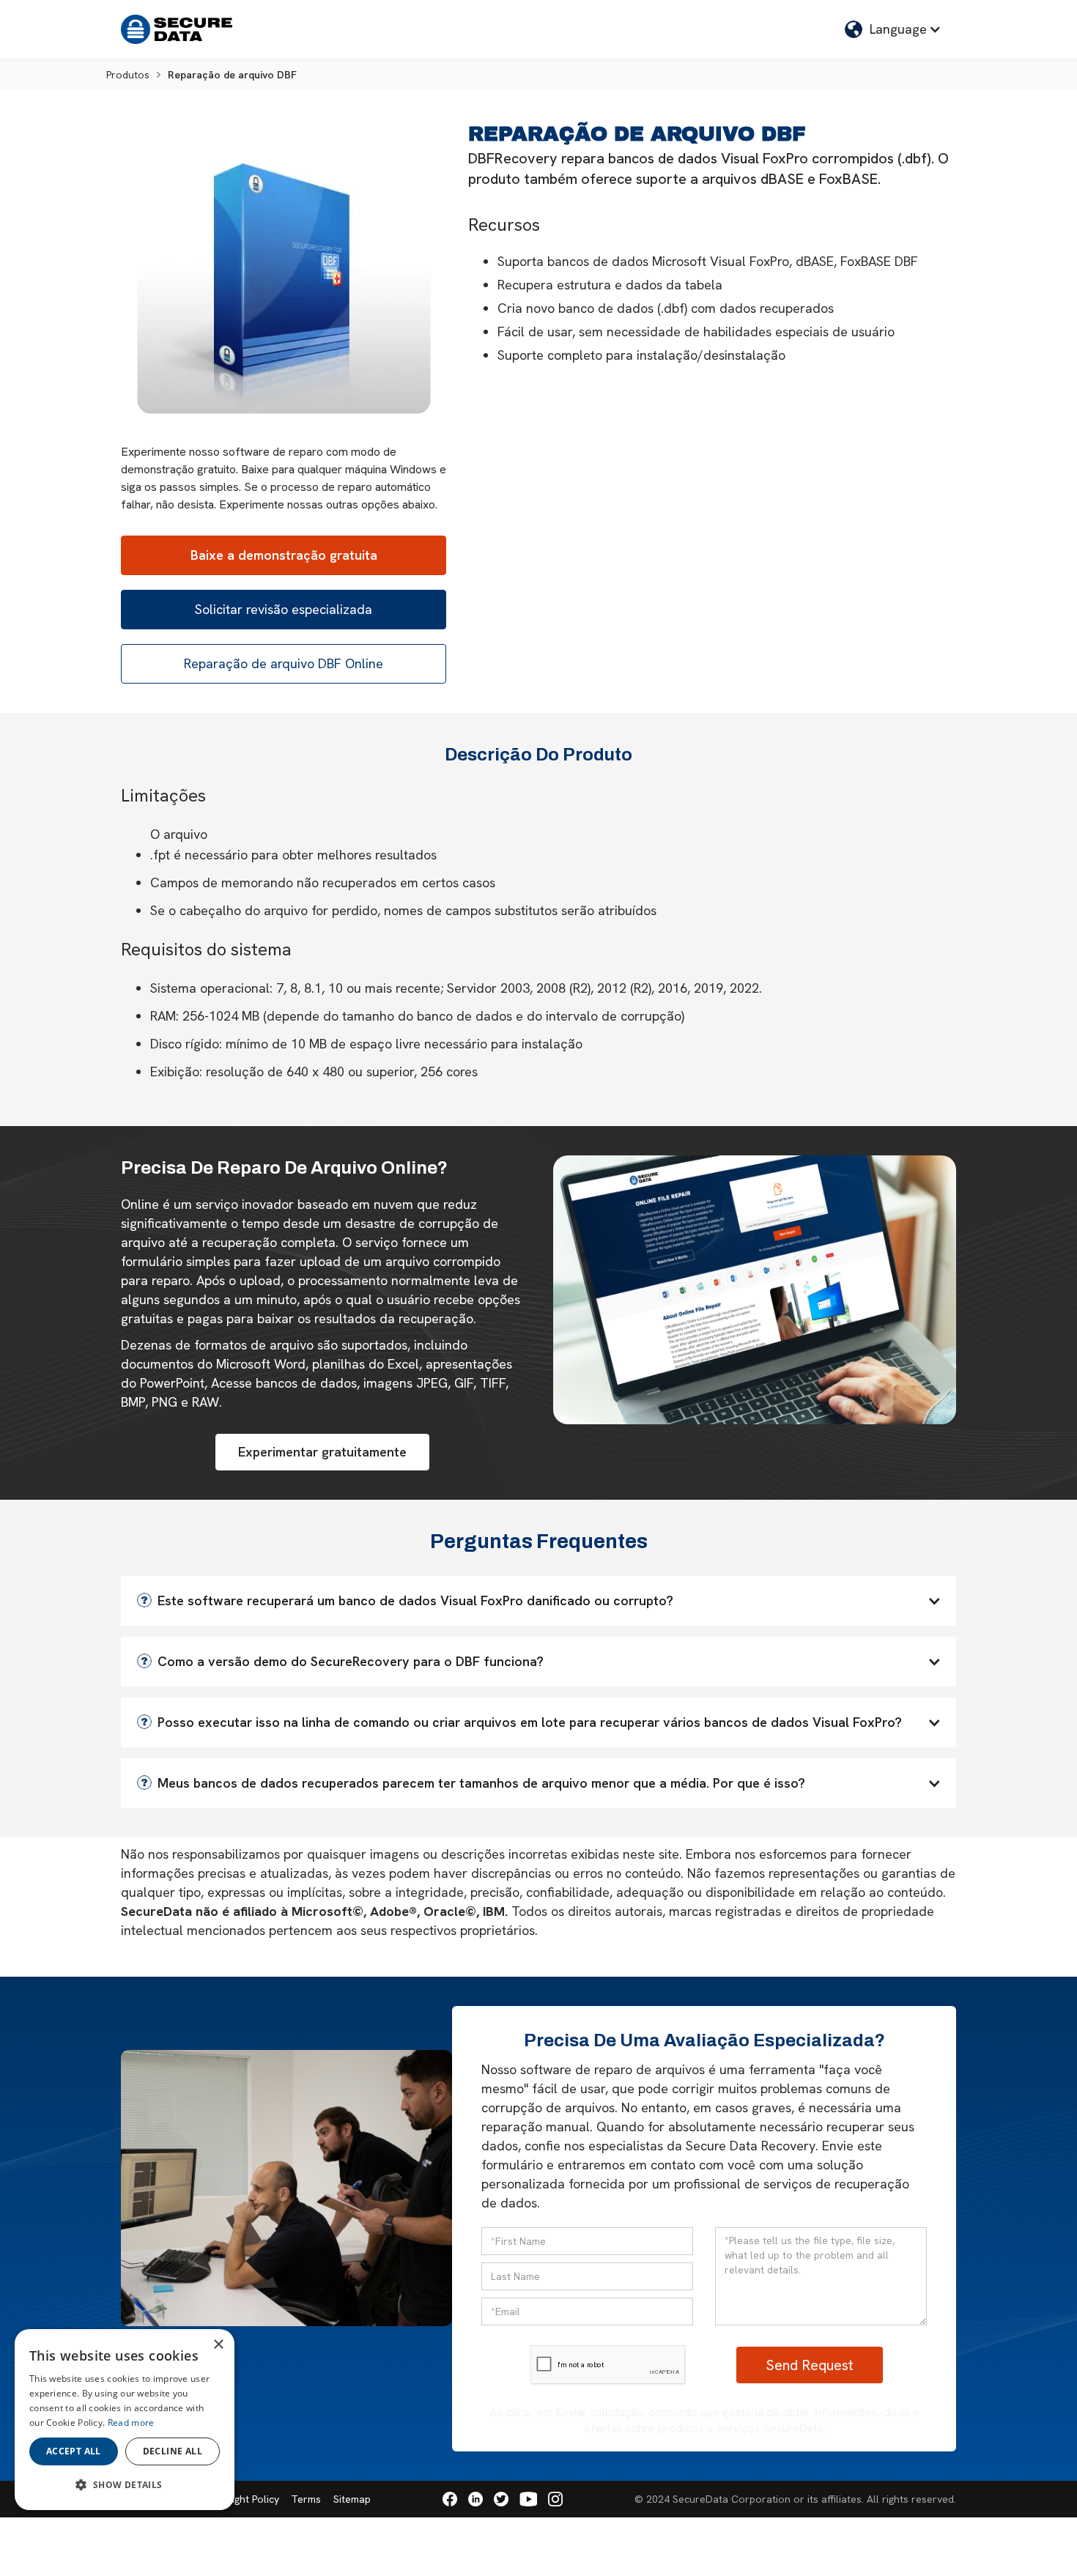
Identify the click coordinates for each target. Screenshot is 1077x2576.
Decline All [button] (173, 2451)
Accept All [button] (74, 2451)
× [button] (218, 2345)
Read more (131, 2423)
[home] (177, 29)
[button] (893, 29)
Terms (306, 2499)
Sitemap (352, 2499)
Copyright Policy (241, 2499)
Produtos (128, 75)
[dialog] (125, 2420)
